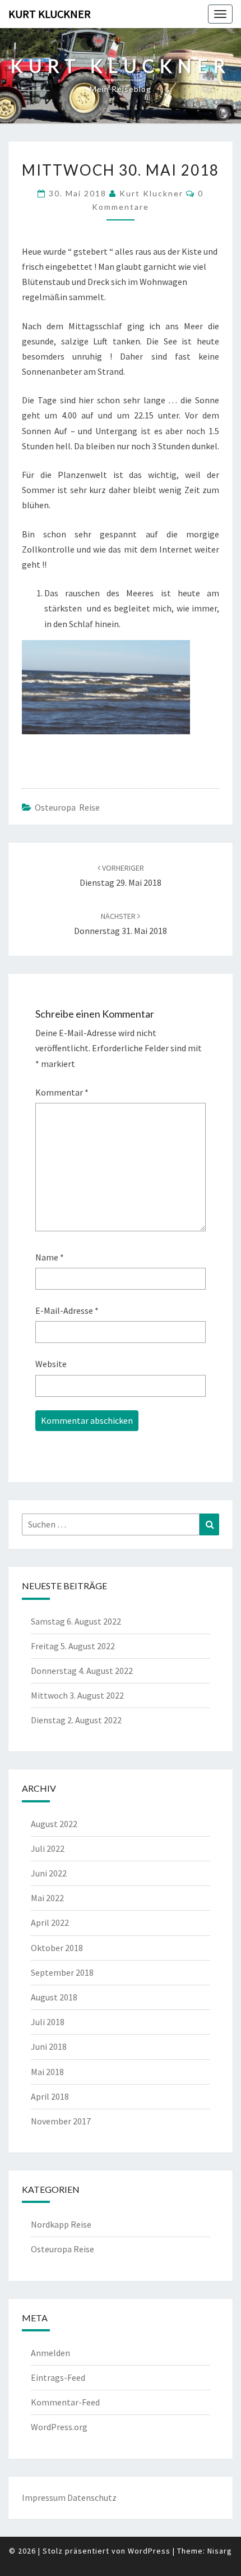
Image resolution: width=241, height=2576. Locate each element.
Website (51, 1364)
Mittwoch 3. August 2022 (77, 1695)
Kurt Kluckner (50, 14)
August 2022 (54, 1824)
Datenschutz (92, 2497)
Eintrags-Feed (58, 2377)
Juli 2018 (48, 2022)
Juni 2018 (49, 2046)
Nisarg (220, 2551)
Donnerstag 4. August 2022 (82, 1671)
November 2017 (61, 2121)
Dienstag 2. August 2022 (76, 1720)
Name (50, 1257)
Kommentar (62, 1092)
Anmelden (50, 2353)
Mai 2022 (47, 1898)
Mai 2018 (47, 2072)
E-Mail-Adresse (67, 1310)
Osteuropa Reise (67, 807)
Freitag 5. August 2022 (73, 1646)
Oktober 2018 (57, 1948)
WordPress (149, 2551)
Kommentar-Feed (65, 2402)
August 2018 (54, 1997)
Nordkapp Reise (61, 2224)
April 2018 (50, 2096)
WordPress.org (59, 2427)
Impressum (44, 2497)
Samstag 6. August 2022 (76, 1621)
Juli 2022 (48, 1848)
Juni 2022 (49, 1873)
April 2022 (50, 1922)
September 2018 (62, 1972)
